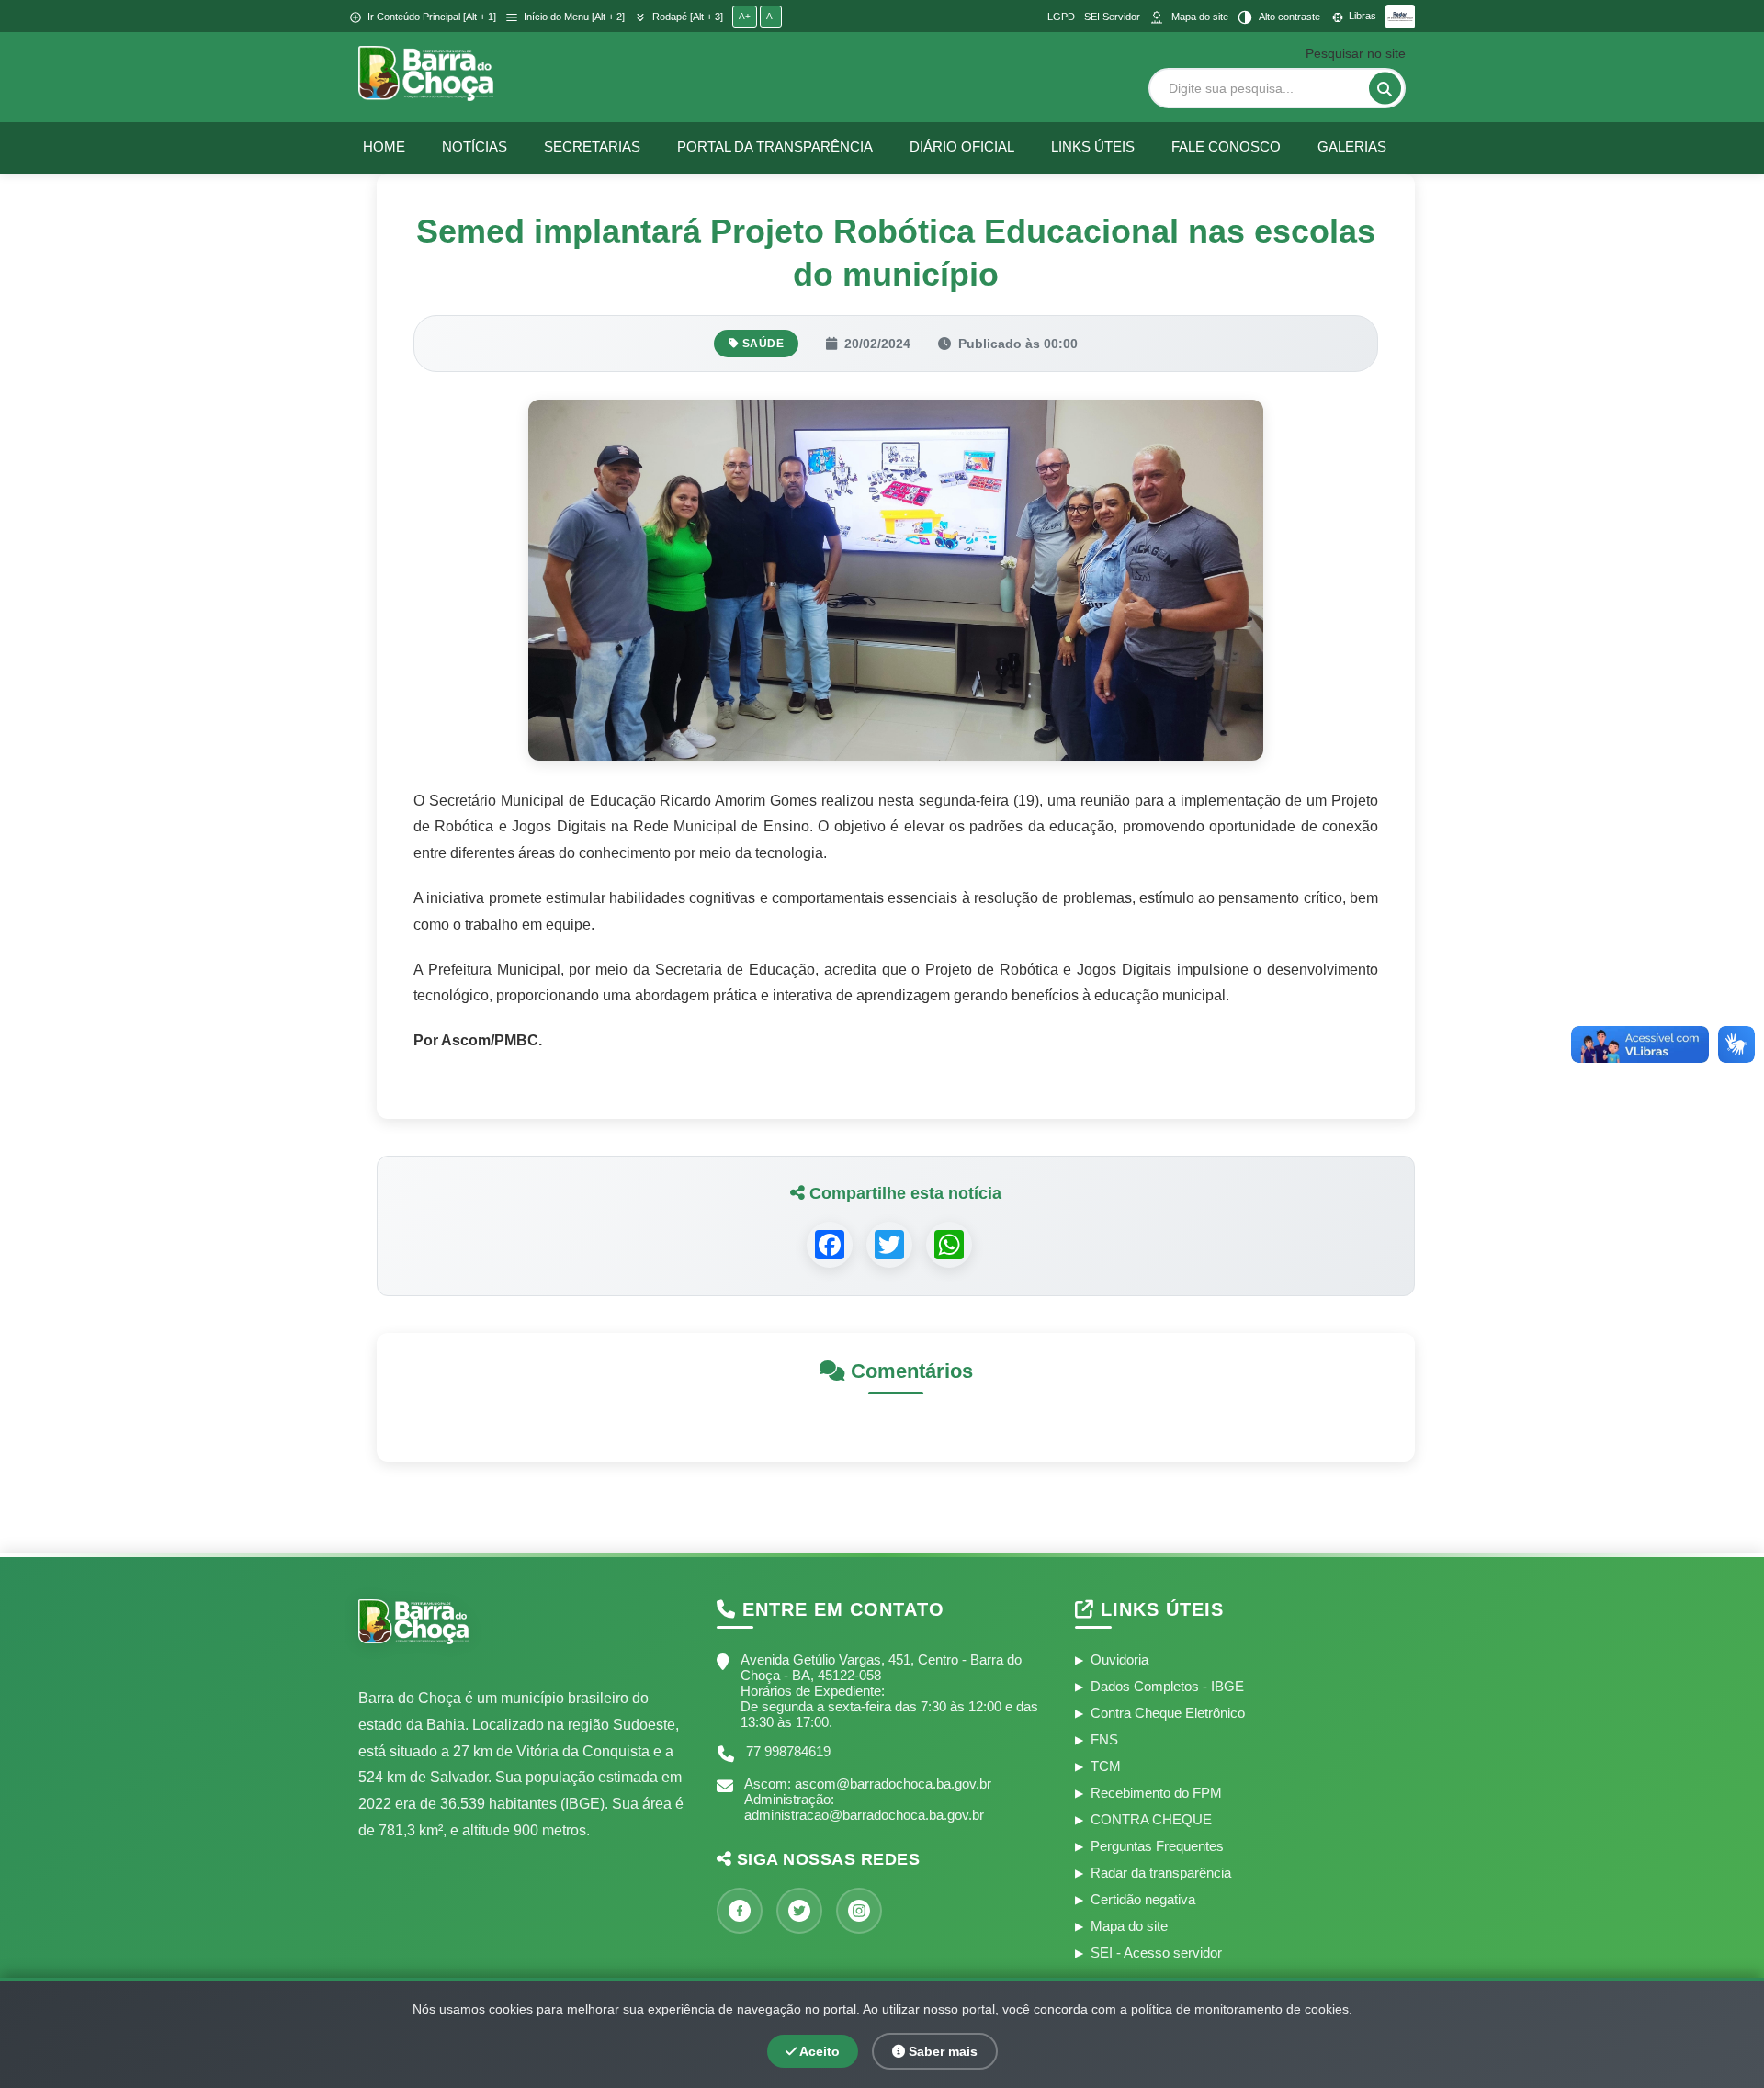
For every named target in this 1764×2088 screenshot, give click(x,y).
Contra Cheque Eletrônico (1168, 1713)
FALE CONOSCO (1226, 147)
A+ (745, 16)
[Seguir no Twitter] (799, 1911)
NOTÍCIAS (475, 147)
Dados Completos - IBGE (1167, 1686)
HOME (384, 147)
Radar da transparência (1161, 1873)
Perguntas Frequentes (1157, 1846)
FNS (1104, 1739)
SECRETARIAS (592, 147)
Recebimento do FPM (1156, 1793)
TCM (1106, 1766)
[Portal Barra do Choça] (426, 73)
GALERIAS (1352, 147)
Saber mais (941, 2051)
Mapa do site (1129, 1926)
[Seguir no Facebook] (740, 1911)
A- (771, 16)
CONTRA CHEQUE (1151, 1819)
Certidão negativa (1143, 1899)
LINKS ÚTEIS (1093, 147)
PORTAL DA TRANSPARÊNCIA (775, 147)
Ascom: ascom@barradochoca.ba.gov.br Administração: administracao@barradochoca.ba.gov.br (868, 1799)
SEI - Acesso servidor (1156, 1953)
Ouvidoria (1119, 1659)
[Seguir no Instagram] (859, 1911)
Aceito (818, 2051)
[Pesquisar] (1385, 89)
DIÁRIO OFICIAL (962, 147)
